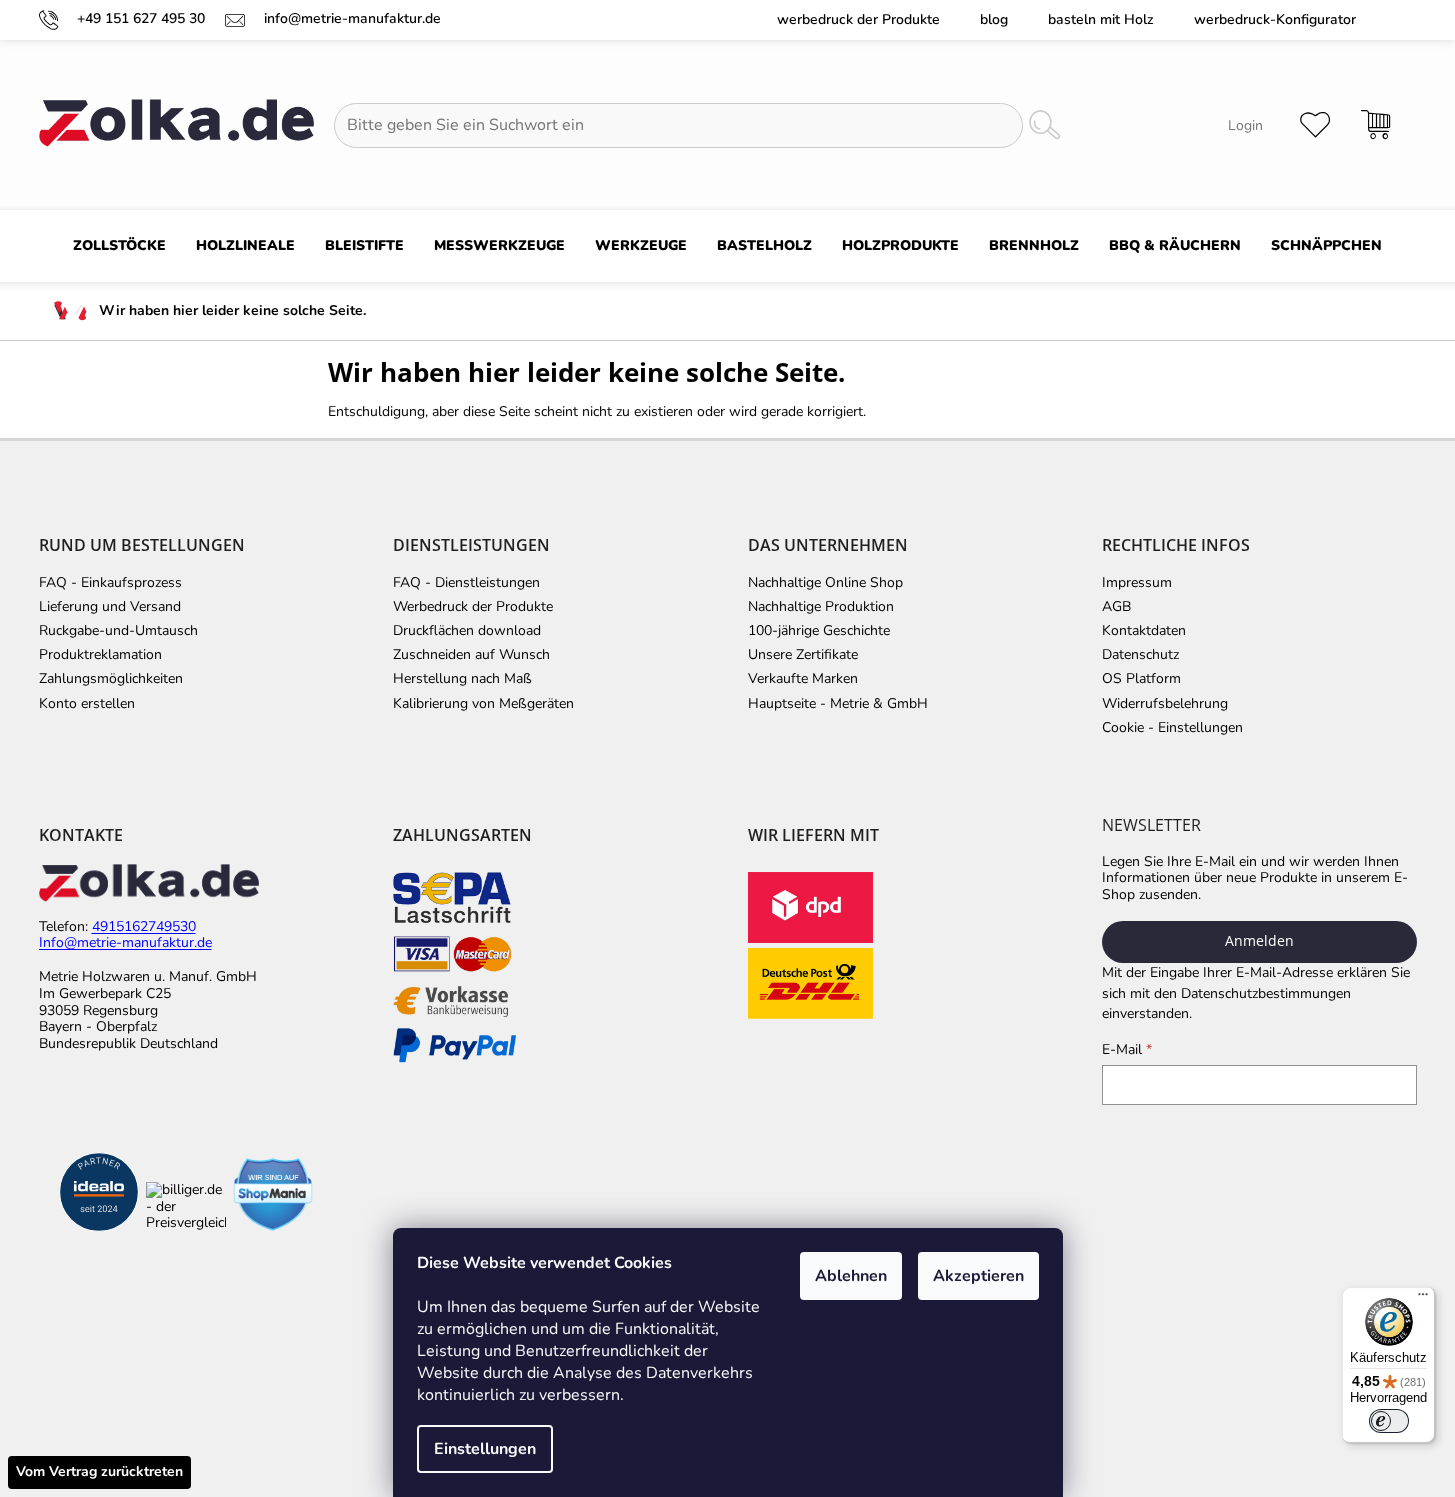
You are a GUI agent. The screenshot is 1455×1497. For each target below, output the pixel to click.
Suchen (1044, 125)
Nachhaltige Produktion (821, 607)
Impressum (1137, 583)
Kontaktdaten (1144, 631)
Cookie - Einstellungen (1172, 728)
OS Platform (1141, 679)
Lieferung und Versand (110, 607)
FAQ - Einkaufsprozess (110, 583)
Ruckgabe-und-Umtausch (118, 631)
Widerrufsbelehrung (1165, 704)
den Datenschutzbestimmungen (1252, 993)
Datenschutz (1140, 655)
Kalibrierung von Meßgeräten (483, 704)
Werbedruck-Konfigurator (1275, 19)
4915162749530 (144, 927)
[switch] (1389, 1421)
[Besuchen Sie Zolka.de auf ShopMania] (273, 1194)
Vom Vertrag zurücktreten (99, 1471)
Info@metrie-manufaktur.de (125, 943)
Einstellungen (485, 1449)
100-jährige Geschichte (819, 631)
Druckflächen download (467, 631)
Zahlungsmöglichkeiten (111, 679)
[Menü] (1423, 1299)
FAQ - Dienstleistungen (466, 583)
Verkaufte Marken (803, 679)
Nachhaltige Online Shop (825, 583)
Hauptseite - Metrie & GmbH (838, 704)
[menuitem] (119, 246)
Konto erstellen (87, 704)
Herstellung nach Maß (462, 679)
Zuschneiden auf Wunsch (471, 655)
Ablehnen (851, 1276)
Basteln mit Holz (1101, 19)
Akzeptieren (978, 1276)
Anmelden (1259, 940)
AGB (1116, 607)
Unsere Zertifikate (803, 655)
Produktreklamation (100, 655)
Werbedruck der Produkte (858, 19)
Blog (994, 19)
